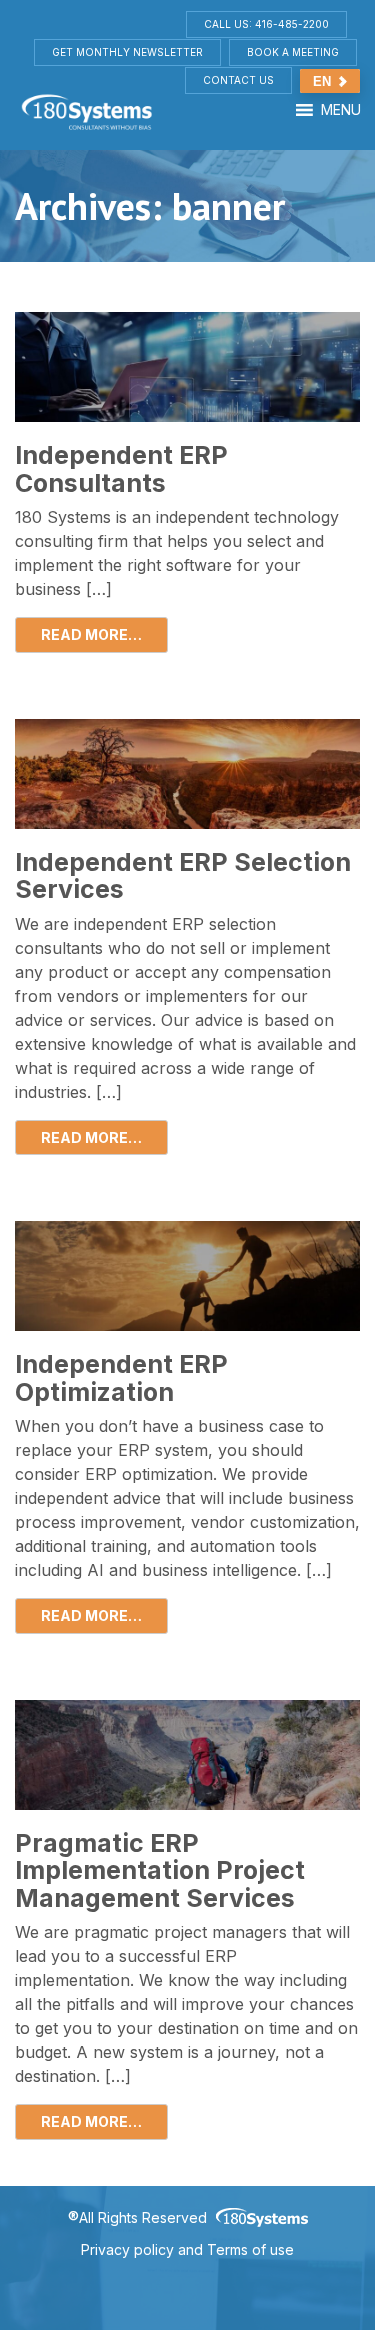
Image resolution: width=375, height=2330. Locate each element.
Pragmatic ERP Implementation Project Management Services (160, 1870)
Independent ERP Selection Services (183, 876)
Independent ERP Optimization (121, 1378)
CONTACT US (238, 80)
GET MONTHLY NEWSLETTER (127, 52)
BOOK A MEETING (293, 52)
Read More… (91, 634)
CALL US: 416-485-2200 (266, 24)
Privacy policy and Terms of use (187, 2249)
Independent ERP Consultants (121, 469)
